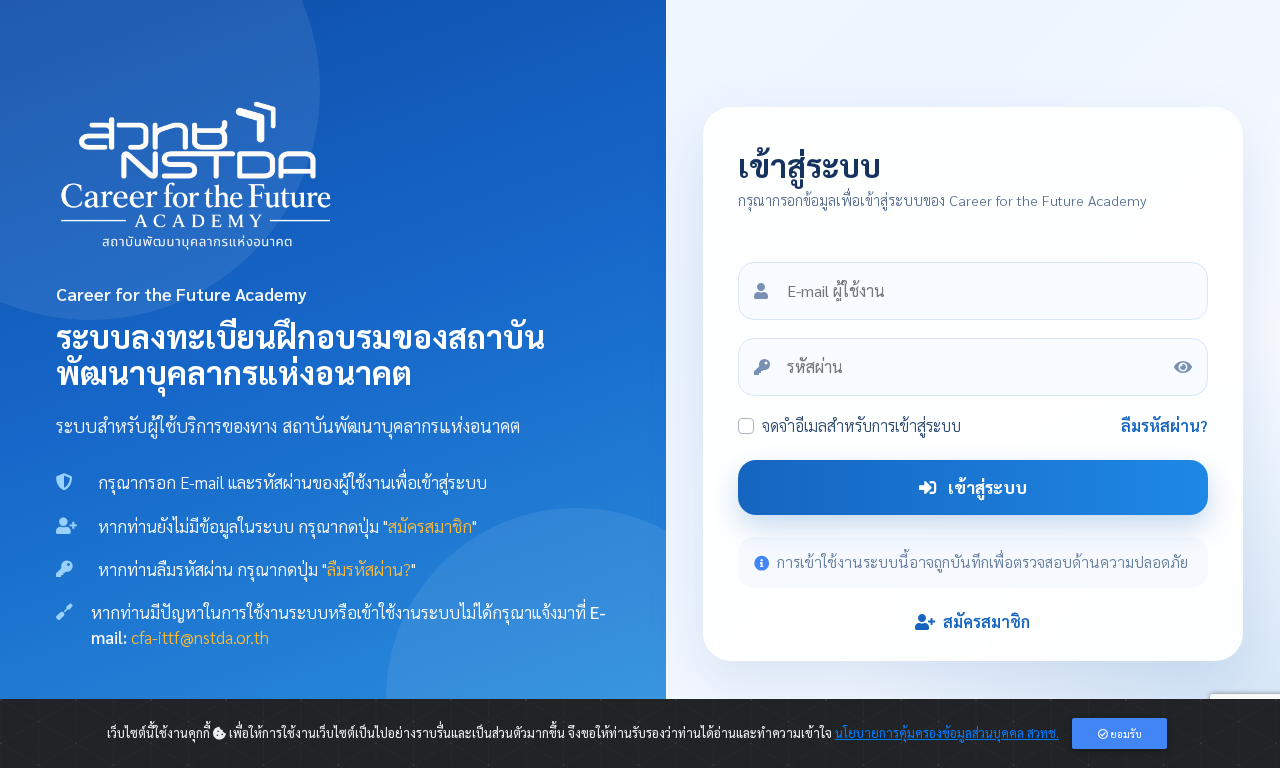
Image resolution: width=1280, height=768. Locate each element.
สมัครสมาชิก (984, 621)
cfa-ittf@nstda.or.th (200, 637)
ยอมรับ (1125, 733)
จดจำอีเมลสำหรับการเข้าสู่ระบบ (861, 425)
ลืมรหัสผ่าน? (1164, 425)
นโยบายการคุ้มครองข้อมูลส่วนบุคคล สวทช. (947, 732)
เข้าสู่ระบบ (985, 487)
